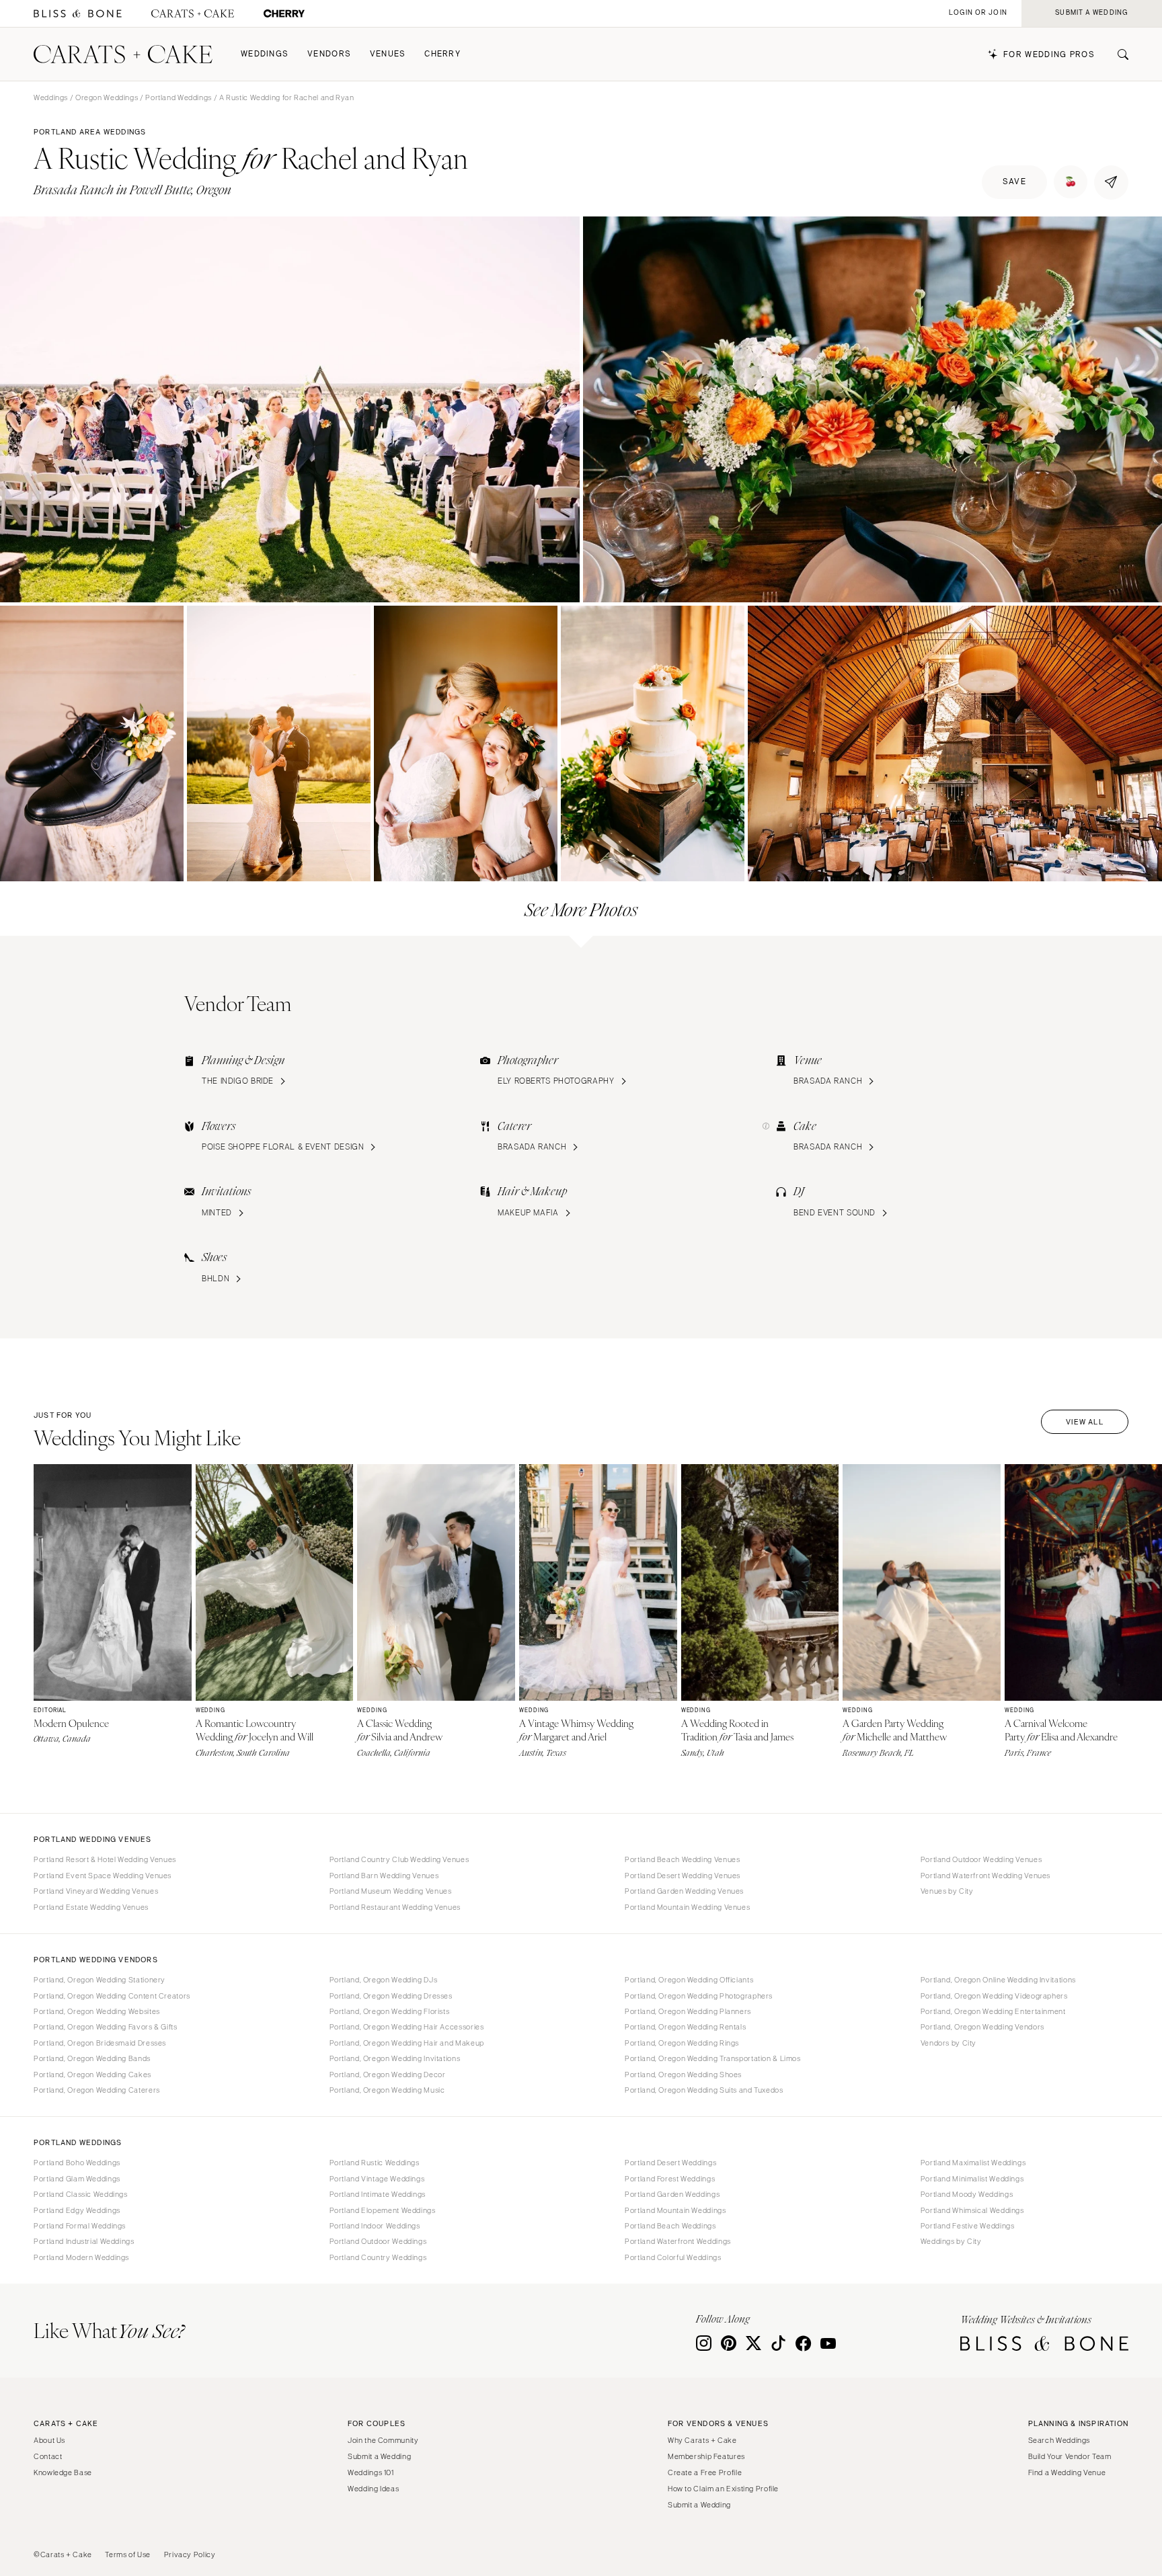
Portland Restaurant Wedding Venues (395, 1907)
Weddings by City (951, 2241)
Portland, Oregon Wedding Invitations (395, 2058)
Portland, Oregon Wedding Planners (688, 2011)
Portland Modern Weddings (81, 2257)
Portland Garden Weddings (672, 2194)
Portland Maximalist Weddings (973, 2163)
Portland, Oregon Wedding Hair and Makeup (407, 2043)
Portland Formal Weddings (80, 2226)
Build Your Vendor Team (1070, 2456)
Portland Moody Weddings (967, 2194)
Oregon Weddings (107, 97)
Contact (48, 2456)
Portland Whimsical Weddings (972, 2210)
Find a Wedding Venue (1067, 2472)
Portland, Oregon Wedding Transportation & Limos (713, 2058)
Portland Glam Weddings (77, 2179)
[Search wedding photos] (284, 14)
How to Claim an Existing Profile (723, 2489)
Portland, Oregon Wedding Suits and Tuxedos (704, 2090)
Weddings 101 (371, 2472)
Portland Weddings (179, 97)
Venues (388, 54)
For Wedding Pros (1049, 55)
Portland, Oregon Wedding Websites (97, 2011)
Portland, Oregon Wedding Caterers (97, 2090)
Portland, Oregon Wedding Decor (388, 2075)
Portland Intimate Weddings (378, 2194)
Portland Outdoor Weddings (378, 2241)
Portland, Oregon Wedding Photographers (699, 1996)
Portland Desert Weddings (670, 2163)
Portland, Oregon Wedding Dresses (391, 1996)
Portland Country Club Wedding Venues (399, 1859)
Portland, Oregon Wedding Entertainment (993, 2011)
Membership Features (706, 2456)
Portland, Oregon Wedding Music (387, 2090)
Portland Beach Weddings (670, 2226)
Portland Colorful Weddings (673, 2257)
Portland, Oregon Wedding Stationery (100, 1980)
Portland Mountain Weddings (675, 2210)
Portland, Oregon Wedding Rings (682, 2043)
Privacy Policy (190, 2554)
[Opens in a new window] (78, 14)
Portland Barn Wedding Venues (384, 1876)
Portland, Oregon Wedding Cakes (92, 2075)
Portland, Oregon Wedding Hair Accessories (407, 2027)
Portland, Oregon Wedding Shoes (683, 2075)
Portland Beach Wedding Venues (682, 1859)
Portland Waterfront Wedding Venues (985, 1876)
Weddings (265, 54)
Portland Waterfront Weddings (678, 2241)
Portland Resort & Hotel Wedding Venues (105, 1859)
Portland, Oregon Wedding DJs (384, 1980)
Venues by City (947, 1891)
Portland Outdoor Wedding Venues (981, 1859)
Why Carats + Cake (702, 2440)
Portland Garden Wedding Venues (684, 1891)
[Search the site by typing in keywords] (1118, 54)
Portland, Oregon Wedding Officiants (689, 1980)
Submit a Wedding (379, 2456)
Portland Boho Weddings (77, 2163)
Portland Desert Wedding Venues (683, 1876)
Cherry (442, 54)
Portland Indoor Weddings (375, 2226)
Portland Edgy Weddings (77, 2210)
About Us (49, 2440)
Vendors (329, 54)
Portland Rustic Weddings (375, 2163)
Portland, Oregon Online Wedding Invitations (998, 1980)
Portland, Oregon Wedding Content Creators (112, 1996)
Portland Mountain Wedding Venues (687, 1907)
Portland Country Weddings (378, 2257)
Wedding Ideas (373, 2489)
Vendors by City (948, 2043)
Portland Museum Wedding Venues (391, 1891)
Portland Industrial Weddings (84, 2241)
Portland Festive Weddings (968, 2226)
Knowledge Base (63, 2472)
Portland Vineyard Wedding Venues (96, 1891)
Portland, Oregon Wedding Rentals (685, 2027)
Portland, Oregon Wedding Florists (390, 2011)
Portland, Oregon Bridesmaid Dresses (100, 2043)
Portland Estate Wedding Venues (91, 1907)
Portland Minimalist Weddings (972, 2179)
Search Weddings (1059, 2440)
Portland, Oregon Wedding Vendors (982, 2027)
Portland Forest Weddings (670, 2179)
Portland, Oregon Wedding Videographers (994, 1996)
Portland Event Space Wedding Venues (103, 1876)
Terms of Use (128, 2554)
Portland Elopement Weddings (383, 2210)
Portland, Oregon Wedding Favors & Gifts (106, 2027)
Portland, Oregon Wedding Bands (92, 2058)
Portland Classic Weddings (81, 2194)
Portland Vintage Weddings (377, 2179)
